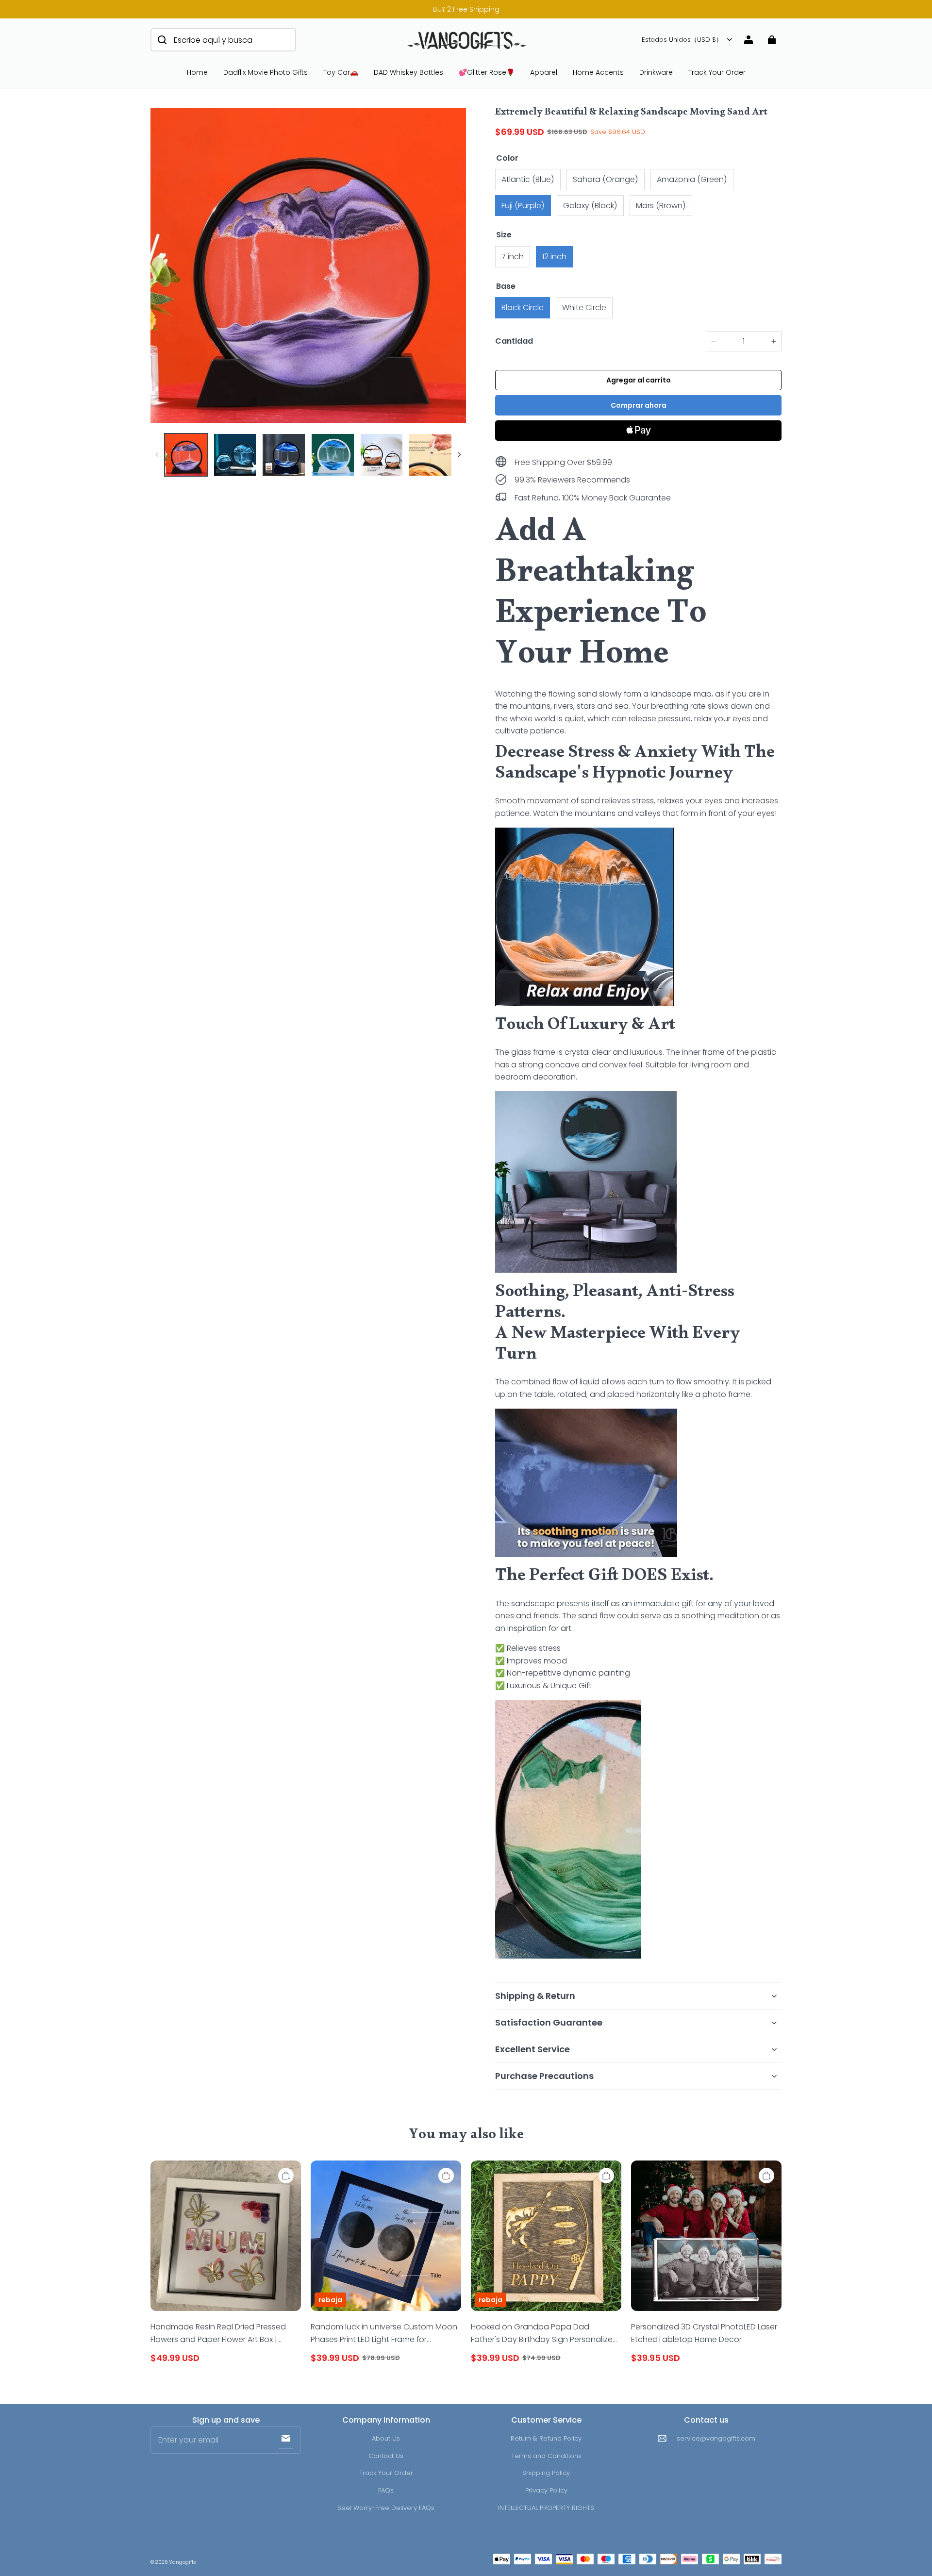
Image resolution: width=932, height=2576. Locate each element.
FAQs (386, 2490)
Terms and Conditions (546, 2456)
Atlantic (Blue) (528, 179)
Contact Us (386, 2456)
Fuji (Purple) (523, 206)
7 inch (513, 257)
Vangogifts (182, 2562)
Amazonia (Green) (692, 179)
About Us (386, 2438)
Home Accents (598, 72)
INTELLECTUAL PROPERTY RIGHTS (546, 2508)
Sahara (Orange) (606, 179)
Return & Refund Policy (546, 2438)
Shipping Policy (546, 2473)
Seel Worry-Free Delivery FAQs (386, 2508)
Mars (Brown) (661, 206)
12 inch (554, 257)
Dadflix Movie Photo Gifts (266, 72)
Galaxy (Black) (590, 206)
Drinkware (656, 72)
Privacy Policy (546, 2490)
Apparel (544, 72)
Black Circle (523, 307)
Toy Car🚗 (341, 72)
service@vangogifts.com (716, 2438)
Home (197, 72)
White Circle (584, 307)
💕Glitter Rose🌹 (487, 72)
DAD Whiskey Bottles (408, 72)
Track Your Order (717, 72)
